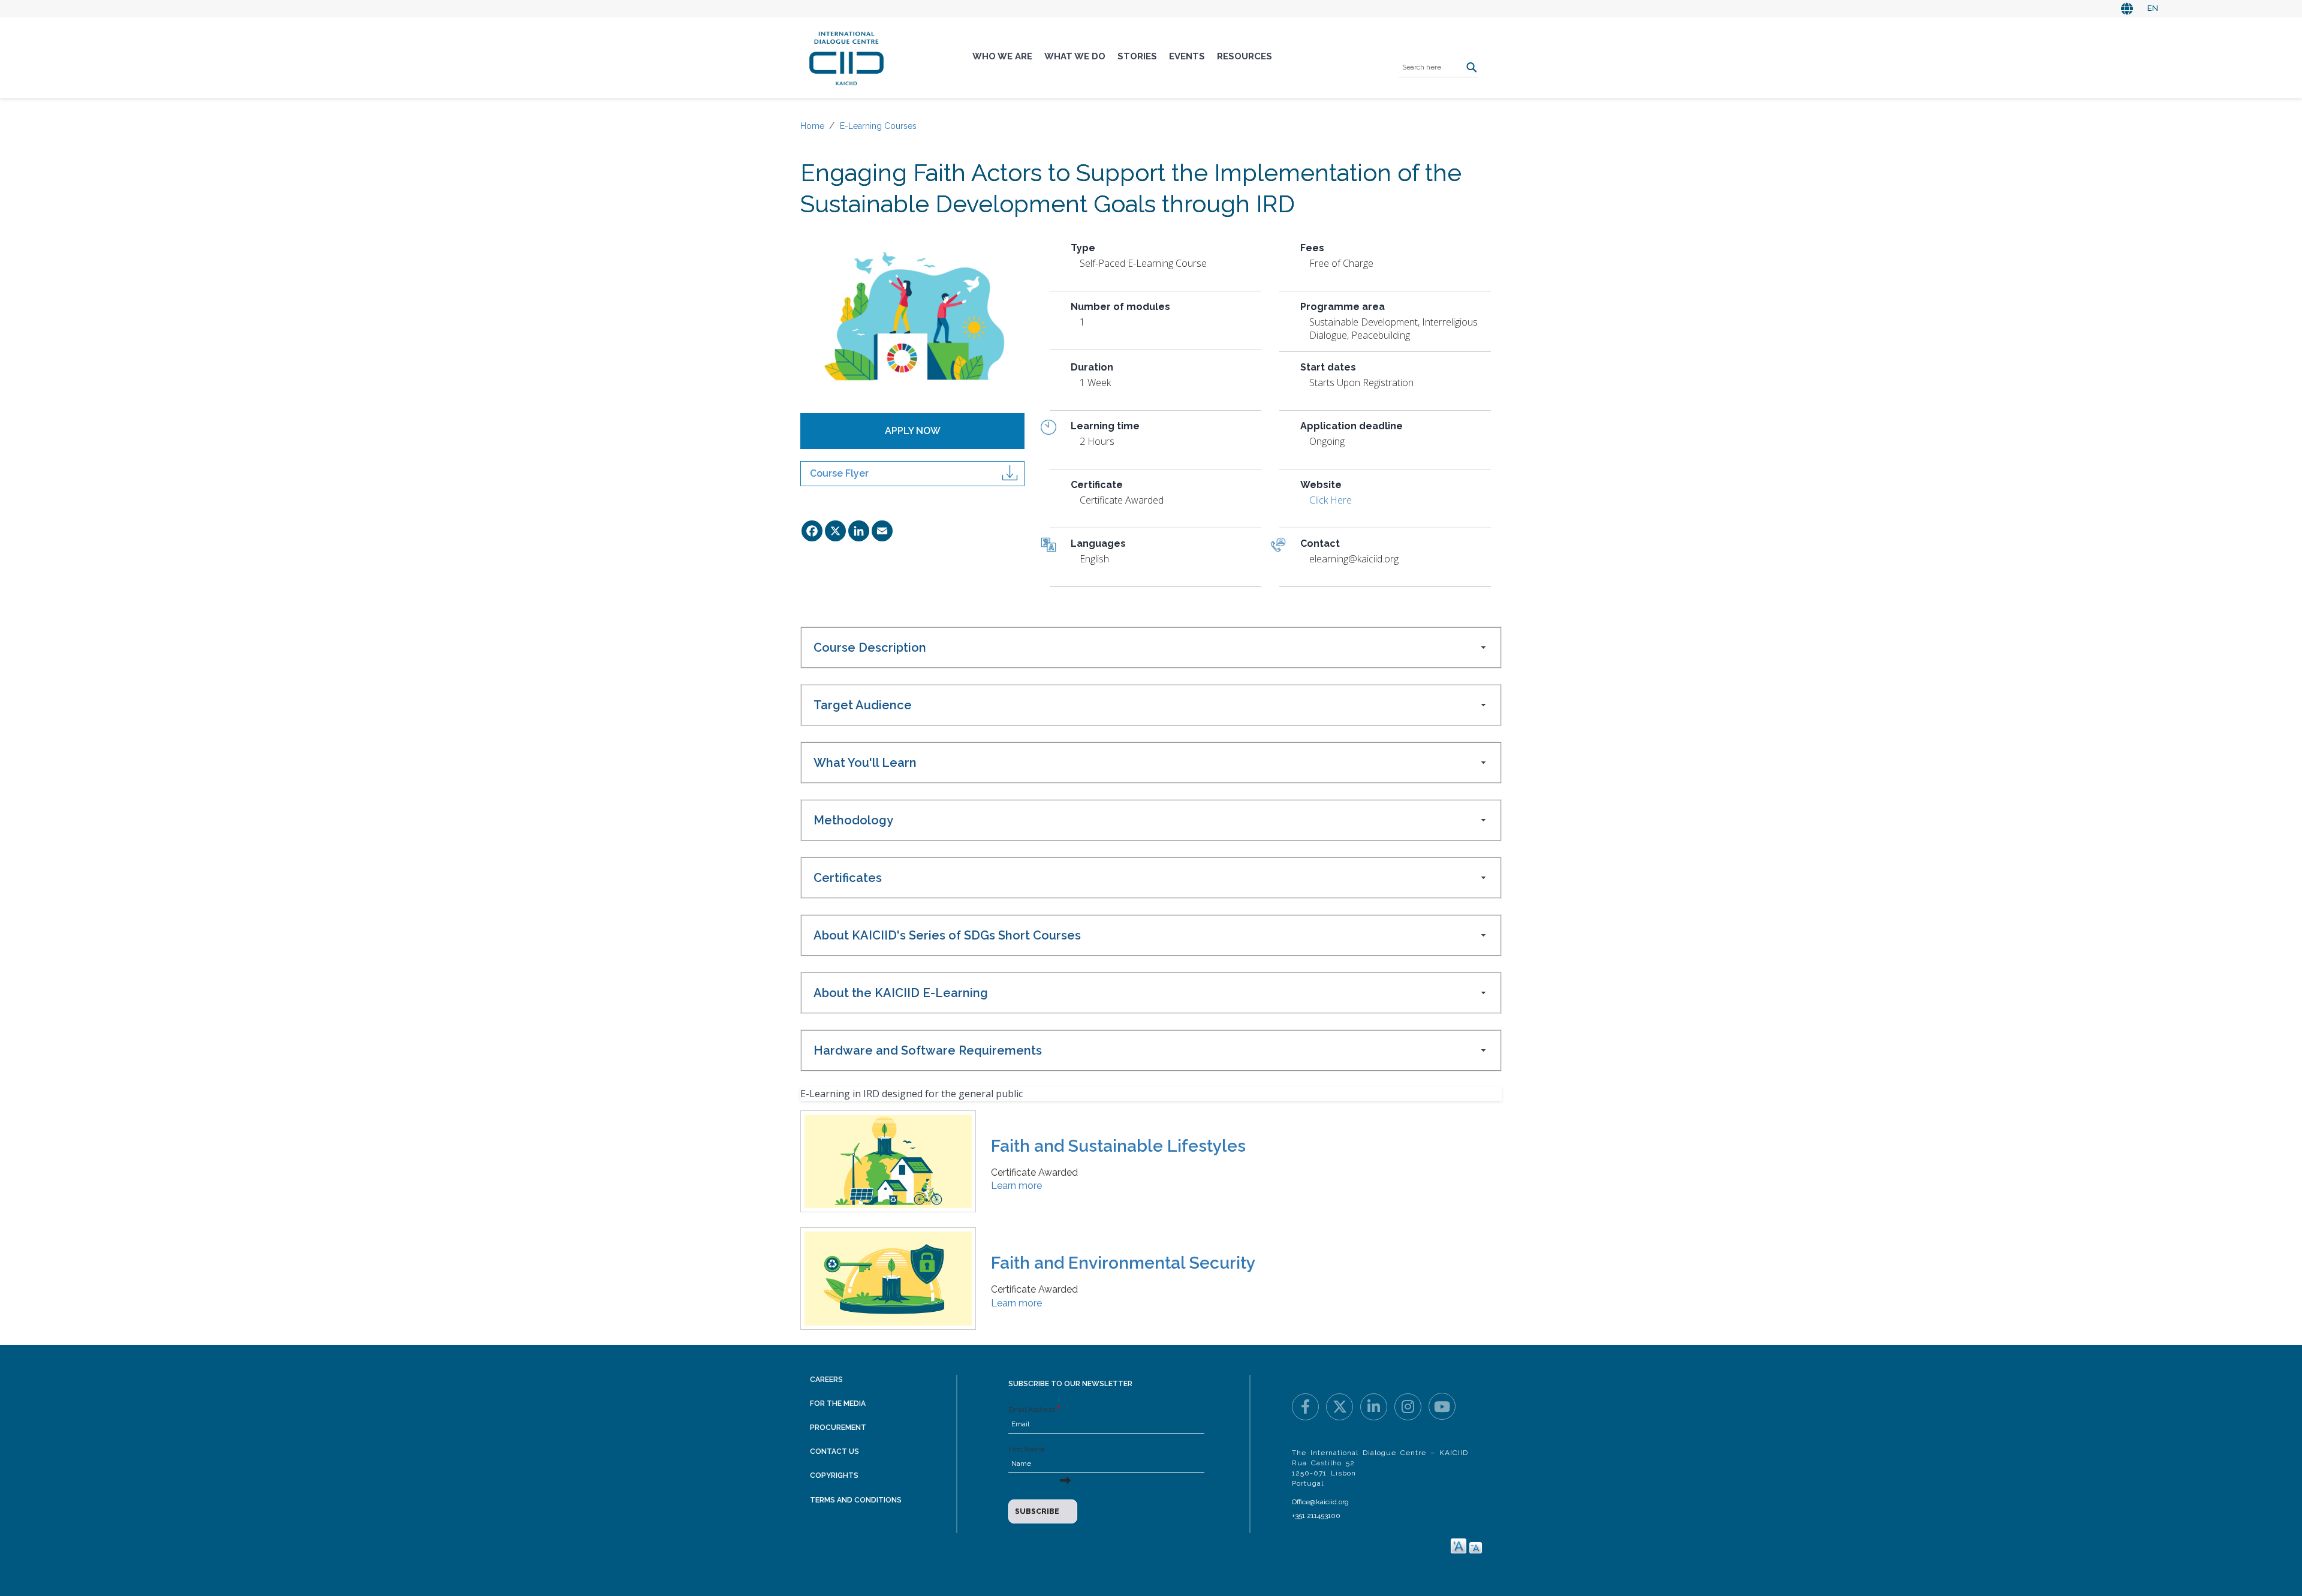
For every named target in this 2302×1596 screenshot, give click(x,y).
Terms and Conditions (856, 1500)
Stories (1137, 56)
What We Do (1075, 56)
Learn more (1016, 1186)
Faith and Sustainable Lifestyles (1118, 1146)
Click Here (1331, 500)
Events (1187, 56)
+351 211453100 (1316, 1516)
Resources (1245, 56)
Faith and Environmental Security (1123, 1263)
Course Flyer (839, 473)
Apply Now (913, 431)
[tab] (1151, 648)
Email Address (1032, 1410)
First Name (1026, 1449)
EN (2153, 8)
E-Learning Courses (878, 126)
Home (812, 126)
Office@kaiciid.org (1320, 1502)
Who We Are (1002, 56)
